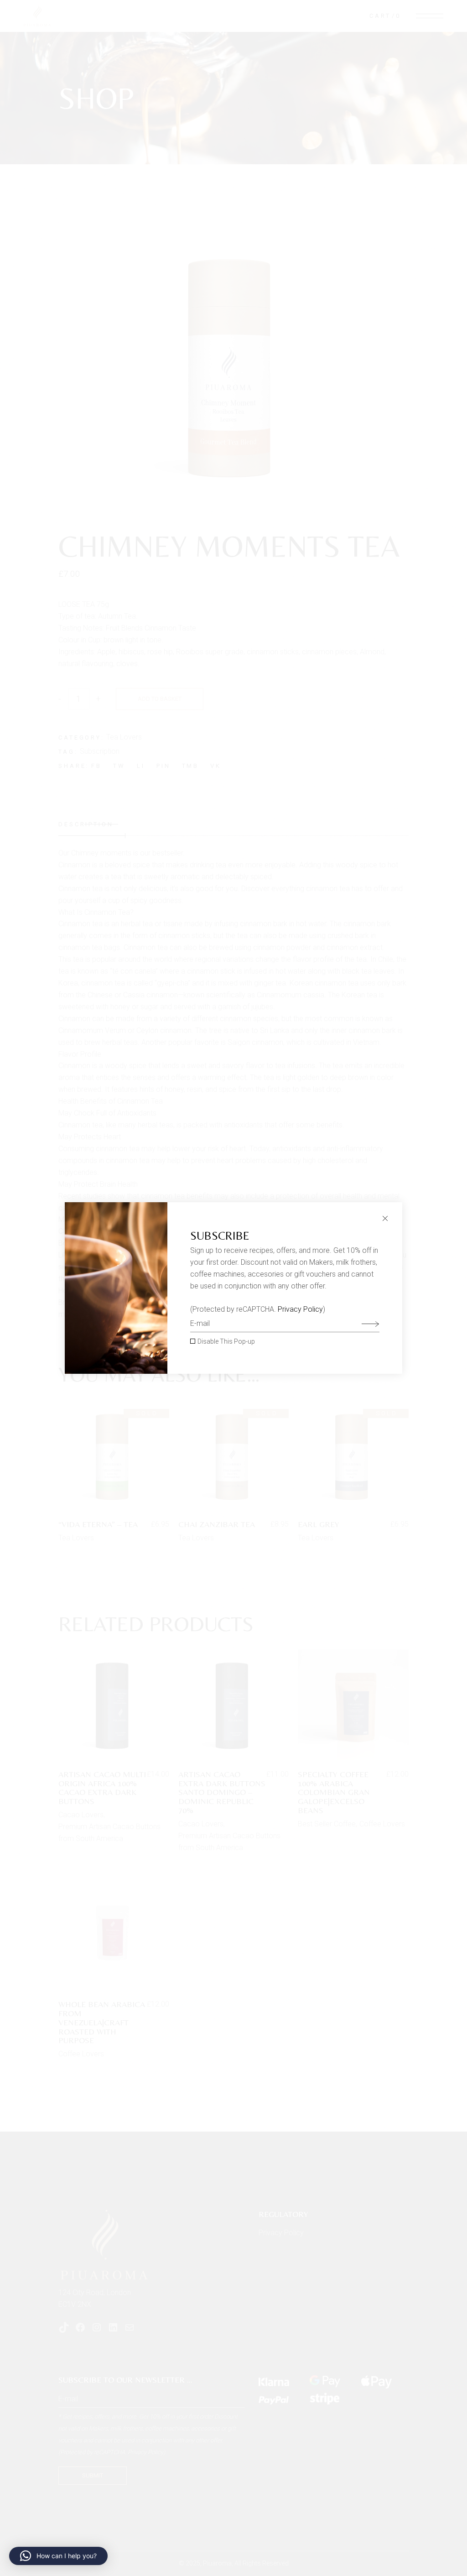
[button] (58, 2556)
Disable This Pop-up (226, 1341)
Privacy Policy (300, 1309)
